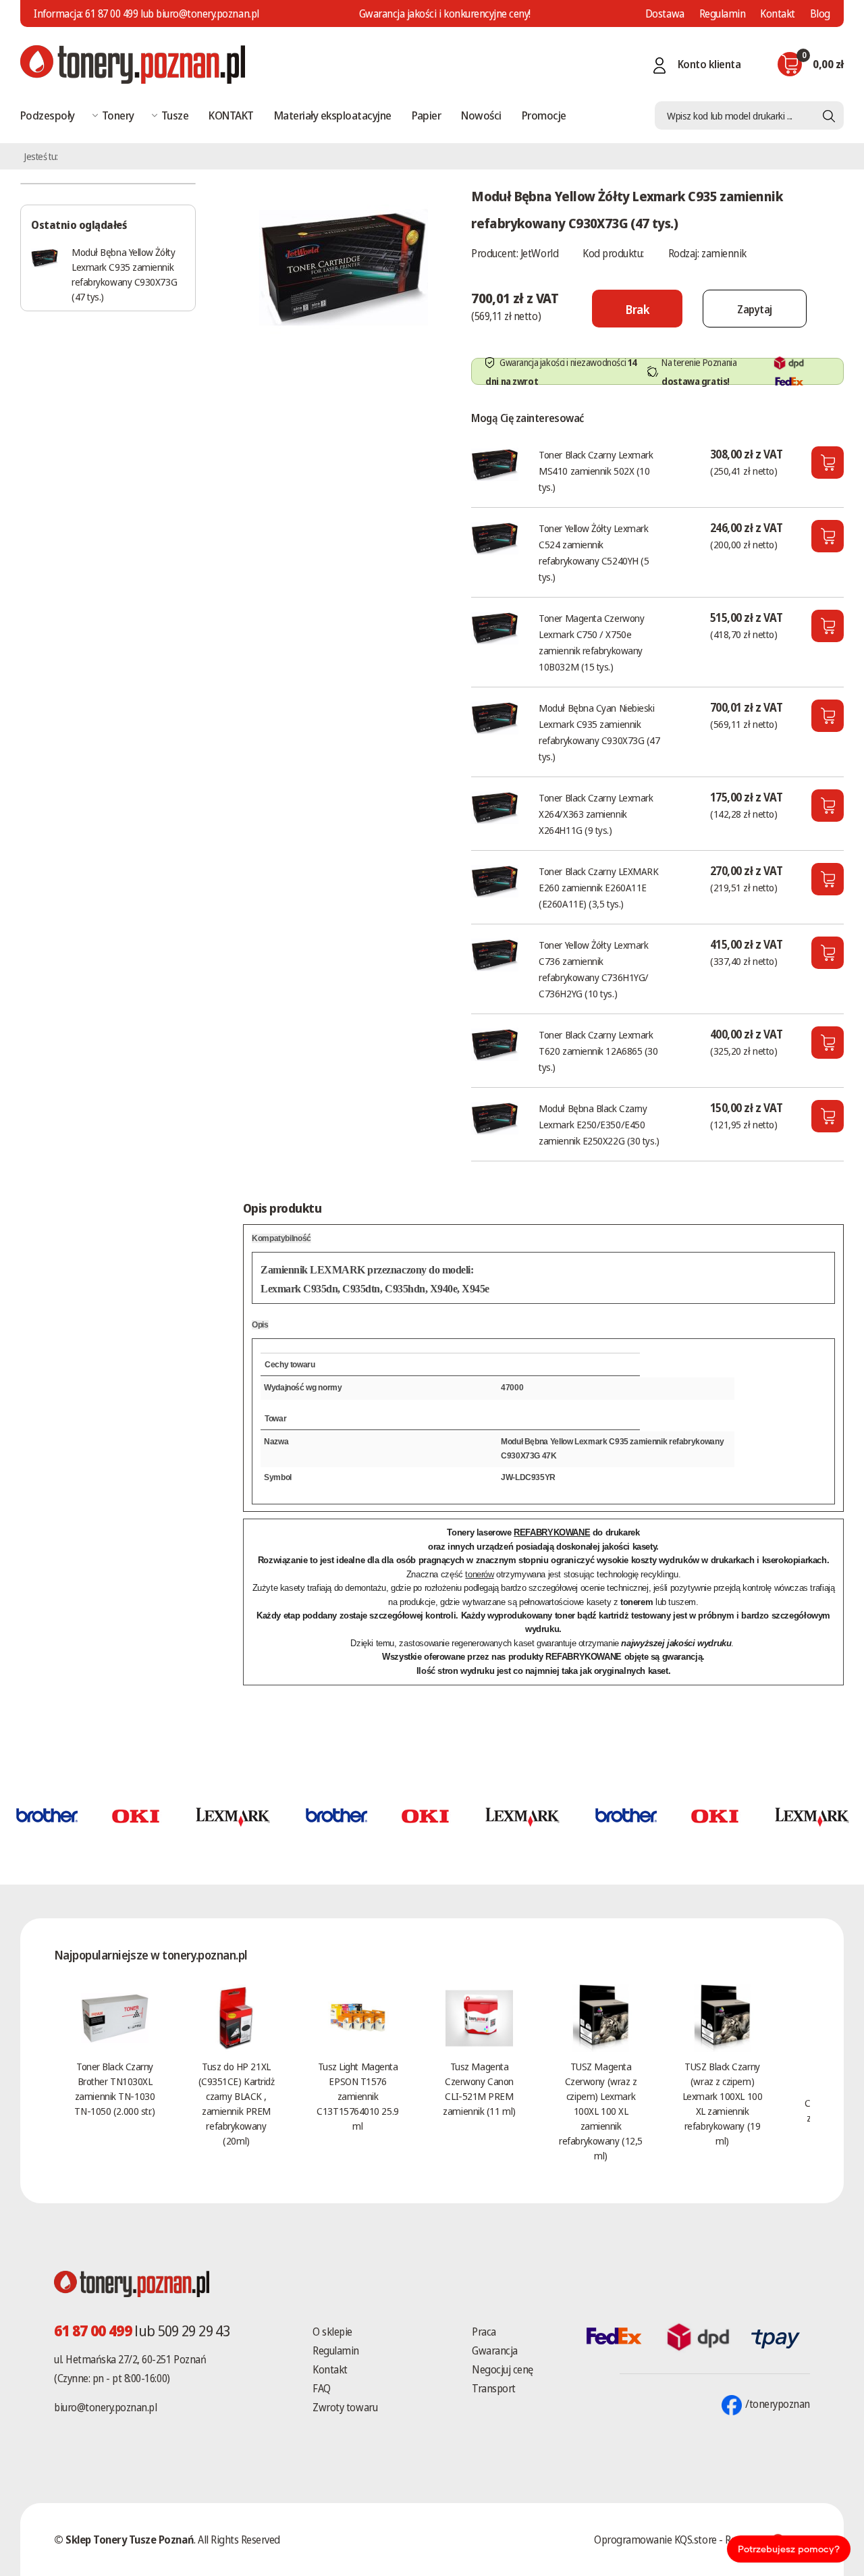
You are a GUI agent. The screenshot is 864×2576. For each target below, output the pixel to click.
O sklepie (332, 2332)
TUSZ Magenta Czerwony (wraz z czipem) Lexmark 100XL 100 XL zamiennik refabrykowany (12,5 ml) (600, 2111)
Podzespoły (48, 115)
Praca (484, 2332)
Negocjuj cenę (503, 2369)
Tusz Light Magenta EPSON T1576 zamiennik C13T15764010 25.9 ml (357, 2096)
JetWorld (539, 253)
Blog (820, 14)
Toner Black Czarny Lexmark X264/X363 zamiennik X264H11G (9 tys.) (596, 814)
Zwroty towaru (345, 2407)
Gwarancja (495, 2350)
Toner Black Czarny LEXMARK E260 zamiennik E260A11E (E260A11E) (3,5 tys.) (598, 887)
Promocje (544, 115)
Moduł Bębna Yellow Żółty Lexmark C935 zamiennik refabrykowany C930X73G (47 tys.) (124, 274)
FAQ (322, 2388)
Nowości (481, 115)
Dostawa (665, 14)
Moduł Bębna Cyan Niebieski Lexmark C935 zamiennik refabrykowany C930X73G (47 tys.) (599, 732)
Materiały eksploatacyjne (333, 115)
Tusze (175, 115)
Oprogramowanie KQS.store (655, 2540)
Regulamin (723, 14)
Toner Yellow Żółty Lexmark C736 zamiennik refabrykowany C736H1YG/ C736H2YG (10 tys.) (594, 969)
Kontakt (778, 14)
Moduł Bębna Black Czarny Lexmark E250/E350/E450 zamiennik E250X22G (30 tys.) (599, 1124)
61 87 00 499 (111, 14)
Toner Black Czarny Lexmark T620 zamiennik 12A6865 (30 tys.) (598, 1051)
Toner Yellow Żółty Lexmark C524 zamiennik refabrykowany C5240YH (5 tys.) (594, 552)
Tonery (118, 115)
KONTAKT (231, 115)
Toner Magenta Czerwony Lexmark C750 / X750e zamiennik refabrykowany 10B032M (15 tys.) (591, 642)
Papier (427, 115)
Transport (494, 2388)
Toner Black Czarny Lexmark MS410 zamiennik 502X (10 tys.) (596, 471)
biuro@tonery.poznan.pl (105, 2407)
